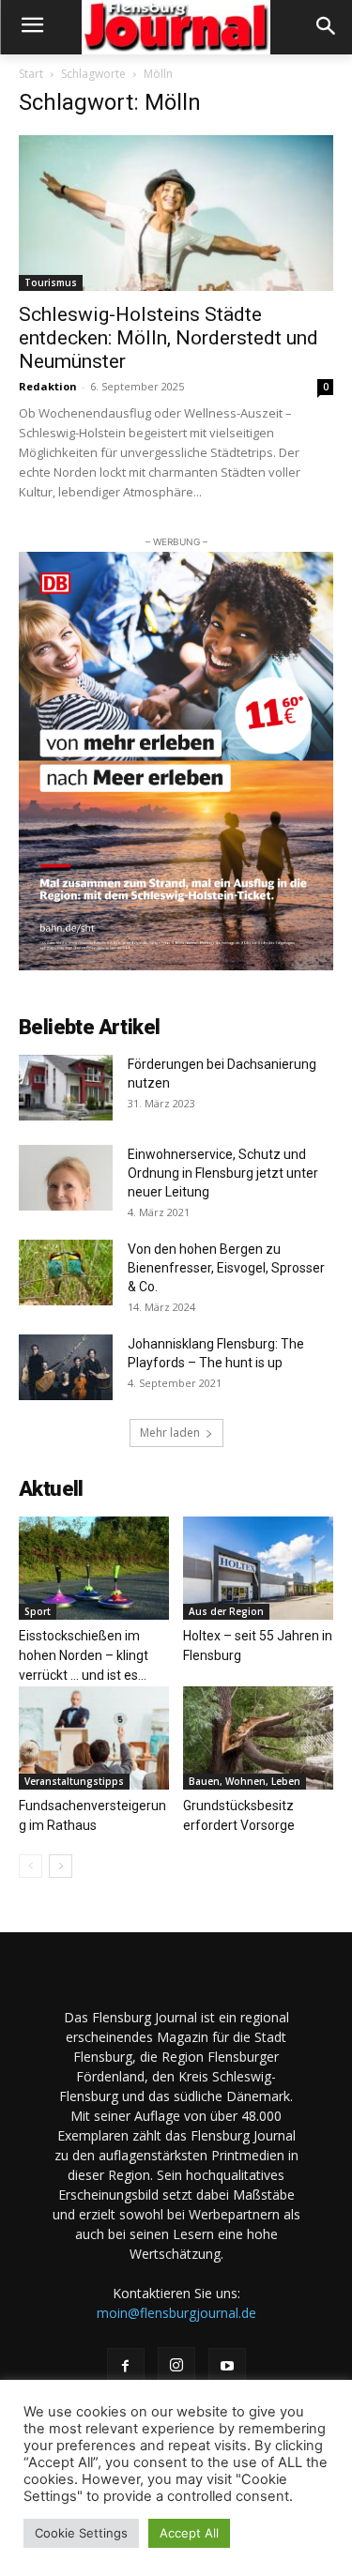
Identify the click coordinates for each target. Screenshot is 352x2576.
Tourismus (51, 282)
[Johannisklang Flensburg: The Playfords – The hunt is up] (66, 1367)
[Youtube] (227, 2367)
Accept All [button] (189, 2533)
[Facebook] (126, 2367)
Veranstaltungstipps (74, 1781)
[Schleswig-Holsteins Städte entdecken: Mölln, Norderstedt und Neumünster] (176, 213)
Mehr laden (170, 1433)
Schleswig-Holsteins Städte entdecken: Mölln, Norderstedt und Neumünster (168, 338)
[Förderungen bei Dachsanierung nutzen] (66, 1088)
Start (31, 74)
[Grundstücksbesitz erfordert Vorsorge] (258, 1738)
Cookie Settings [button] (81, 2533)
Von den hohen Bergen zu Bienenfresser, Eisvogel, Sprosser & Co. (226, 1268)
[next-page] (61, 1866)
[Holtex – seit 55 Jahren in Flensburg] (258, 1568)
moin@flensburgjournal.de (176, 2313)
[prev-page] (31, 1866)
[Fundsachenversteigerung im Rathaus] (94, 1738)
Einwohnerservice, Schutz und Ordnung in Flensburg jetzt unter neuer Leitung (223, 1173)
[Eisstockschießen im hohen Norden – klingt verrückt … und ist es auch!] (94, 1568)
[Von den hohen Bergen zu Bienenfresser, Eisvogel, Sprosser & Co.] (66, 1273)
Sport (38, 1611)
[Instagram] (176, 2366)
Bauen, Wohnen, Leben (245, 1781)
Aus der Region (226, 1611)
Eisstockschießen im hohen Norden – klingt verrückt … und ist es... (84, 1655)
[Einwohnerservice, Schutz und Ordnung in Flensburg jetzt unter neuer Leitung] (66, 1178)
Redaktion (48, 386)
